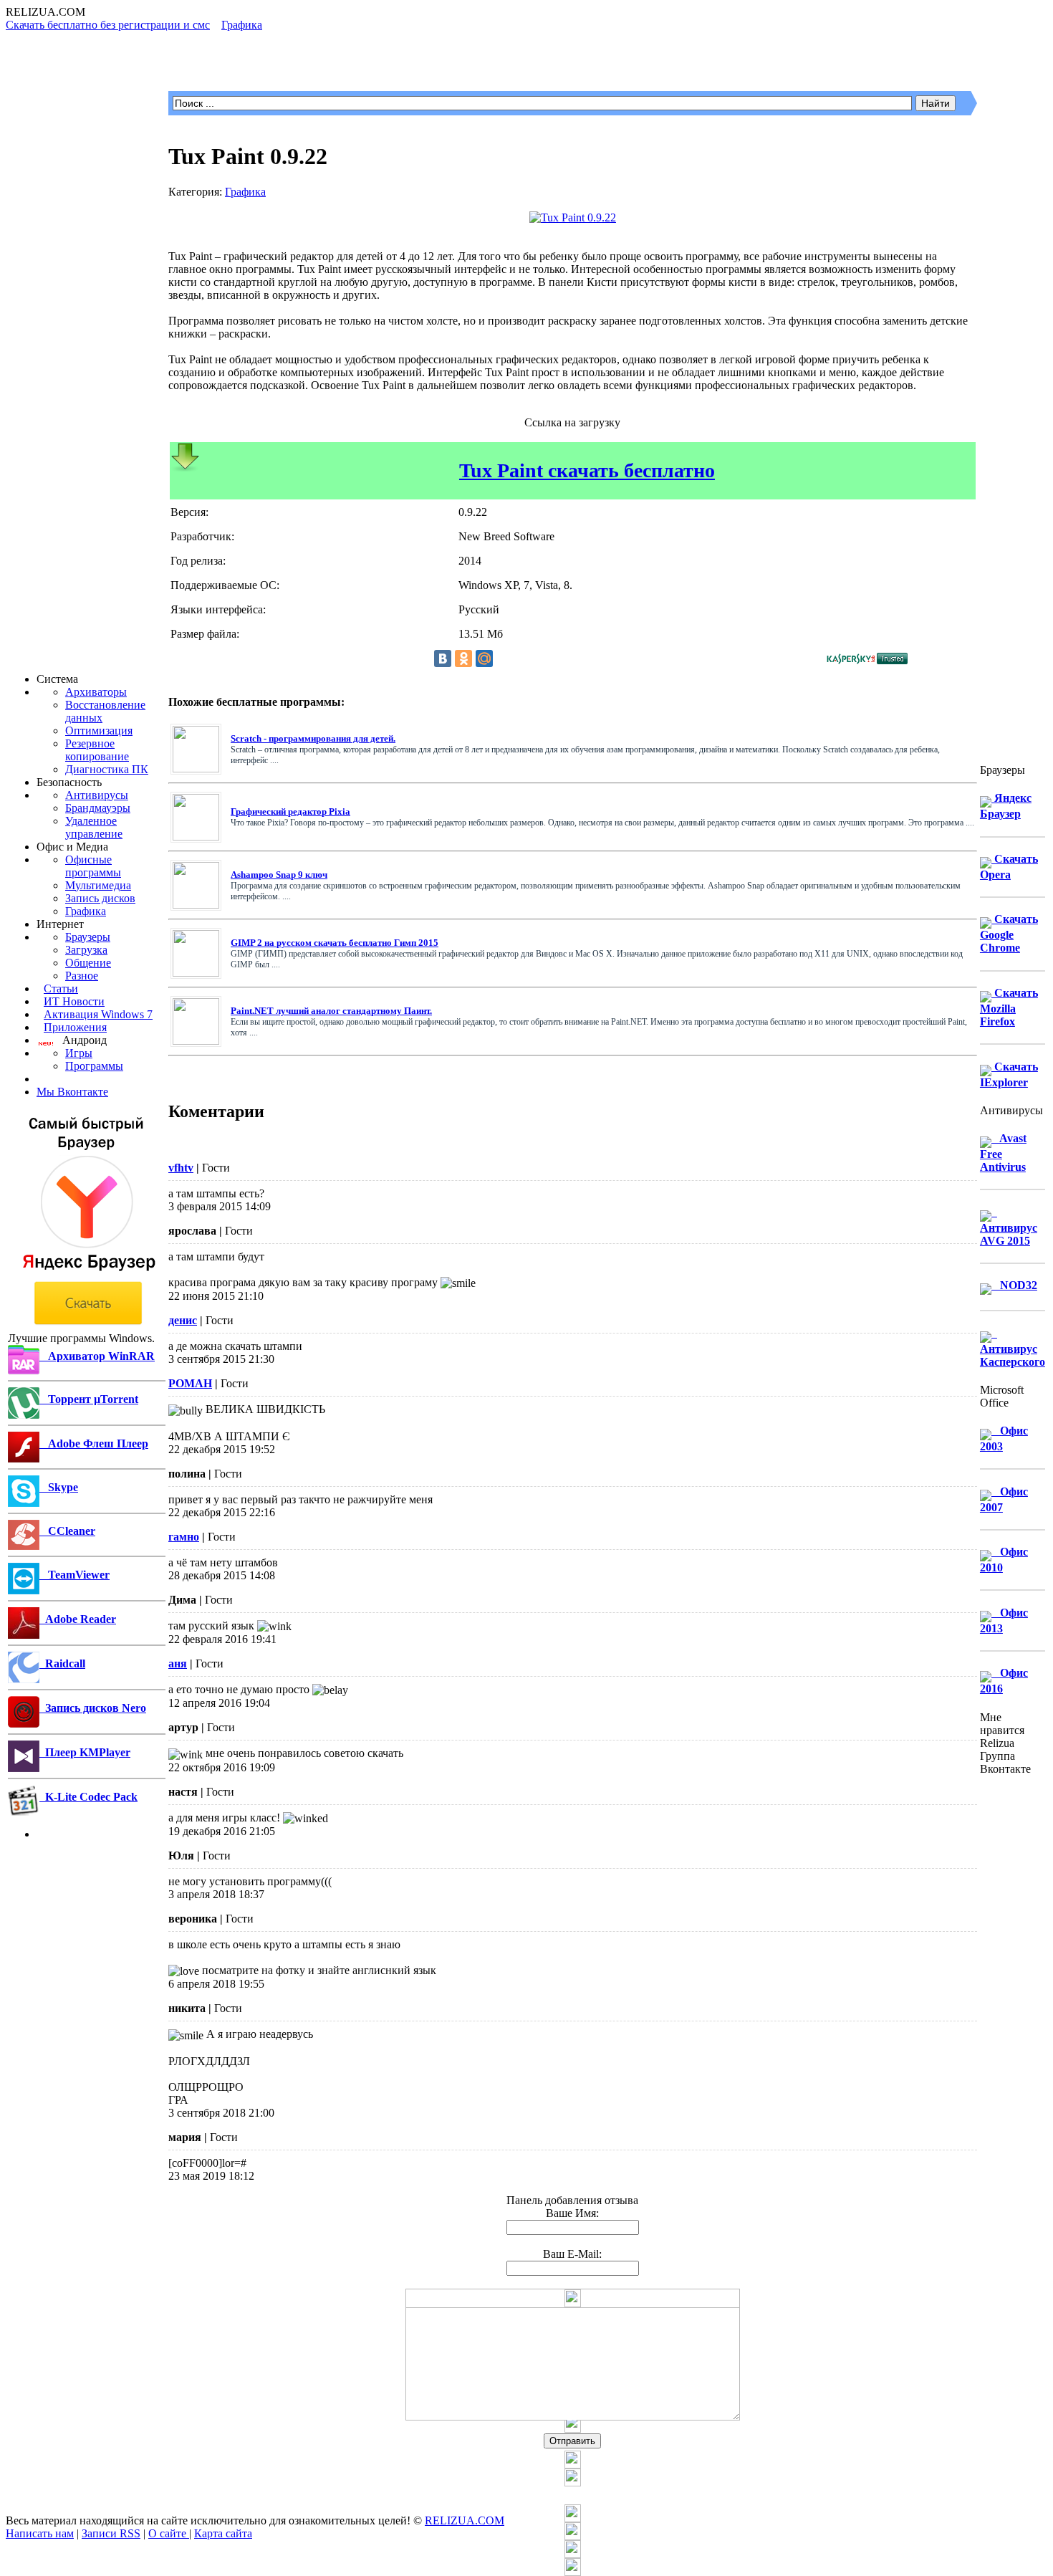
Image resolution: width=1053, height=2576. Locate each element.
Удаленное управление (94, 827)
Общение (88, 963)
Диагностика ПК (107, 769)
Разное (82, 976)
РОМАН (190, 1383)
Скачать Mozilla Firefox (1009, 1007)
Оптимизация (99, 731)
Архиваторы (96, 692)
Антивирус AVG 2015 (1009, 1226)
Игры (79, 1053)
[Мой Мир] (484, 659)
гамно (184, 1537)
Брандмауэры (98, 808)
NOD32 (1014, 1285)
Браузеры (88, 937)
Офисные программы (93, 866)
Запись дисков (100, 898)
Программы (94, 1066)
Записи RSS (111, 2533)
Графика (86, 911)
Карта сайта (223, 2533)
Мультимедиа (98, 885)
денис (183, 1320)
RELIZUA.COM (465, 2520)
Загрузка (86, 950)
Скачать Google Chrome (1009, 933)
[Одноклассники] (463, 659)
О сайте (169, 2533)
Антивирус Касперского (1013, 1347)
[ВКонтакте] (443, 659)
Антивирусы (97, 795)
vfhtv (181, 1168)
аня (178, 1663)
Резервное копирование (97, 750)
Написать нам (40, 2533)
